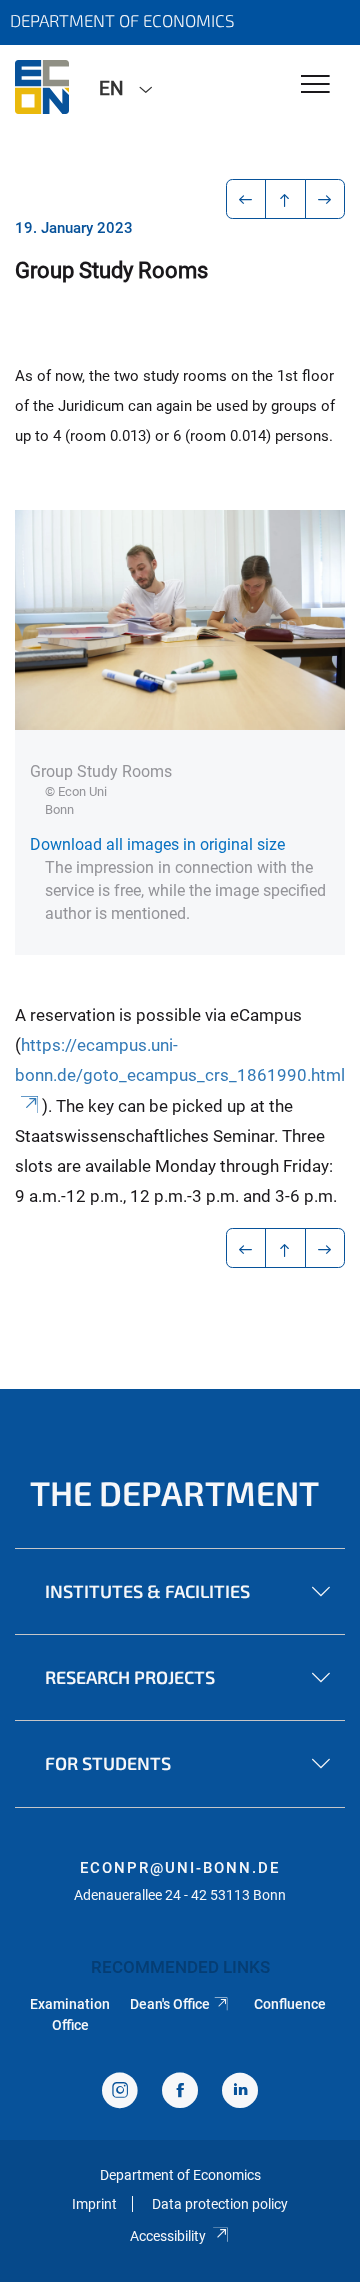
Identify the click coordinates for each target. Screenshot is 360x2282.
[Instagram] (120, 2092)
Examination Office (70, 2014)
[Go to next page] (325, 199)
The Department (174, 1492)
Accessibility (168, 2236)
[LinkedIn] (240, 2092)
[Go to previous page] (246, 199)
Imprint (94, 2204)
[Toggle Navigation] (315, 85)
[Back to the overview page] (285, 199)
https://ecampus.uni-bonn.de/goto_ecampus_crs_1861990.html (180, 1060)
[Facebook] (180, 2092)
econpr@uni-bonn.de (180, 1868)
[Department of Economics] (42, 87)
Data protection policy (220, 2204)
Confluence (290, 2004)
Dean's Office (170, 2004)
